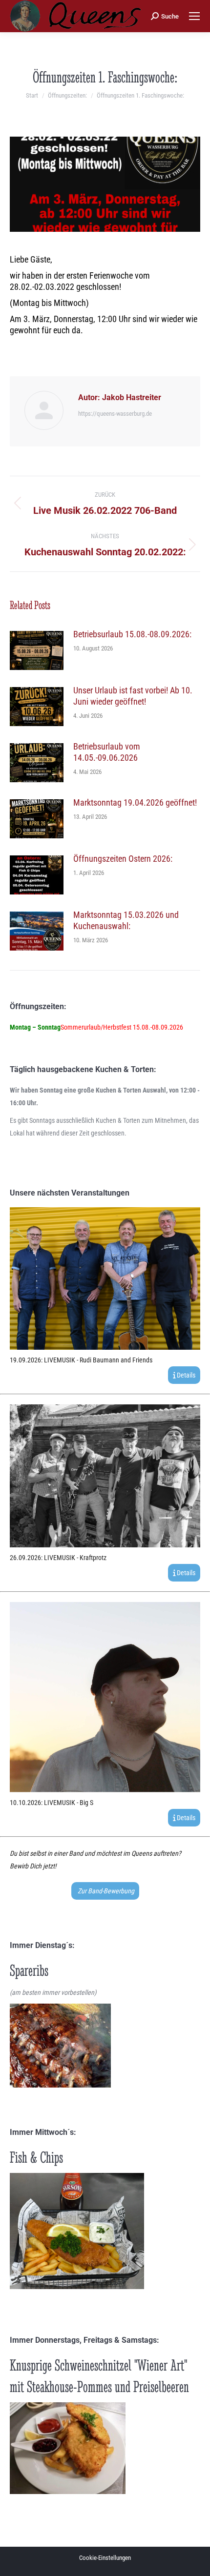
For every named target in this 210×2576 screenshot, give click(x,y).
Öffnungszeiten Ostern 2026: (123, 859)
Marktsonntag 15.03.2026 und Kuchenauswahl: (126, 920)
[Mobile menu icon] (194, 16)
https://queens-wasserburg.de (115, 414)
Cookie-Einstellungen (105, 2558)
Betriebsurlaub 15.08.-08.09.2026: (132, 634)
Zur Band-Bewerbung (105, 1891)
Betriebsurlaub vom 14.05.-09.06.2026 (107, 752)
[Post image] (37, 650)
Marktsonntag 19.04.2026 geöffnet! (135, 802)
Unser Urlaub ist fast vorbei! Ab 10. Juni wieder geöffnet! (133, 696)
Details (185, 1375)
